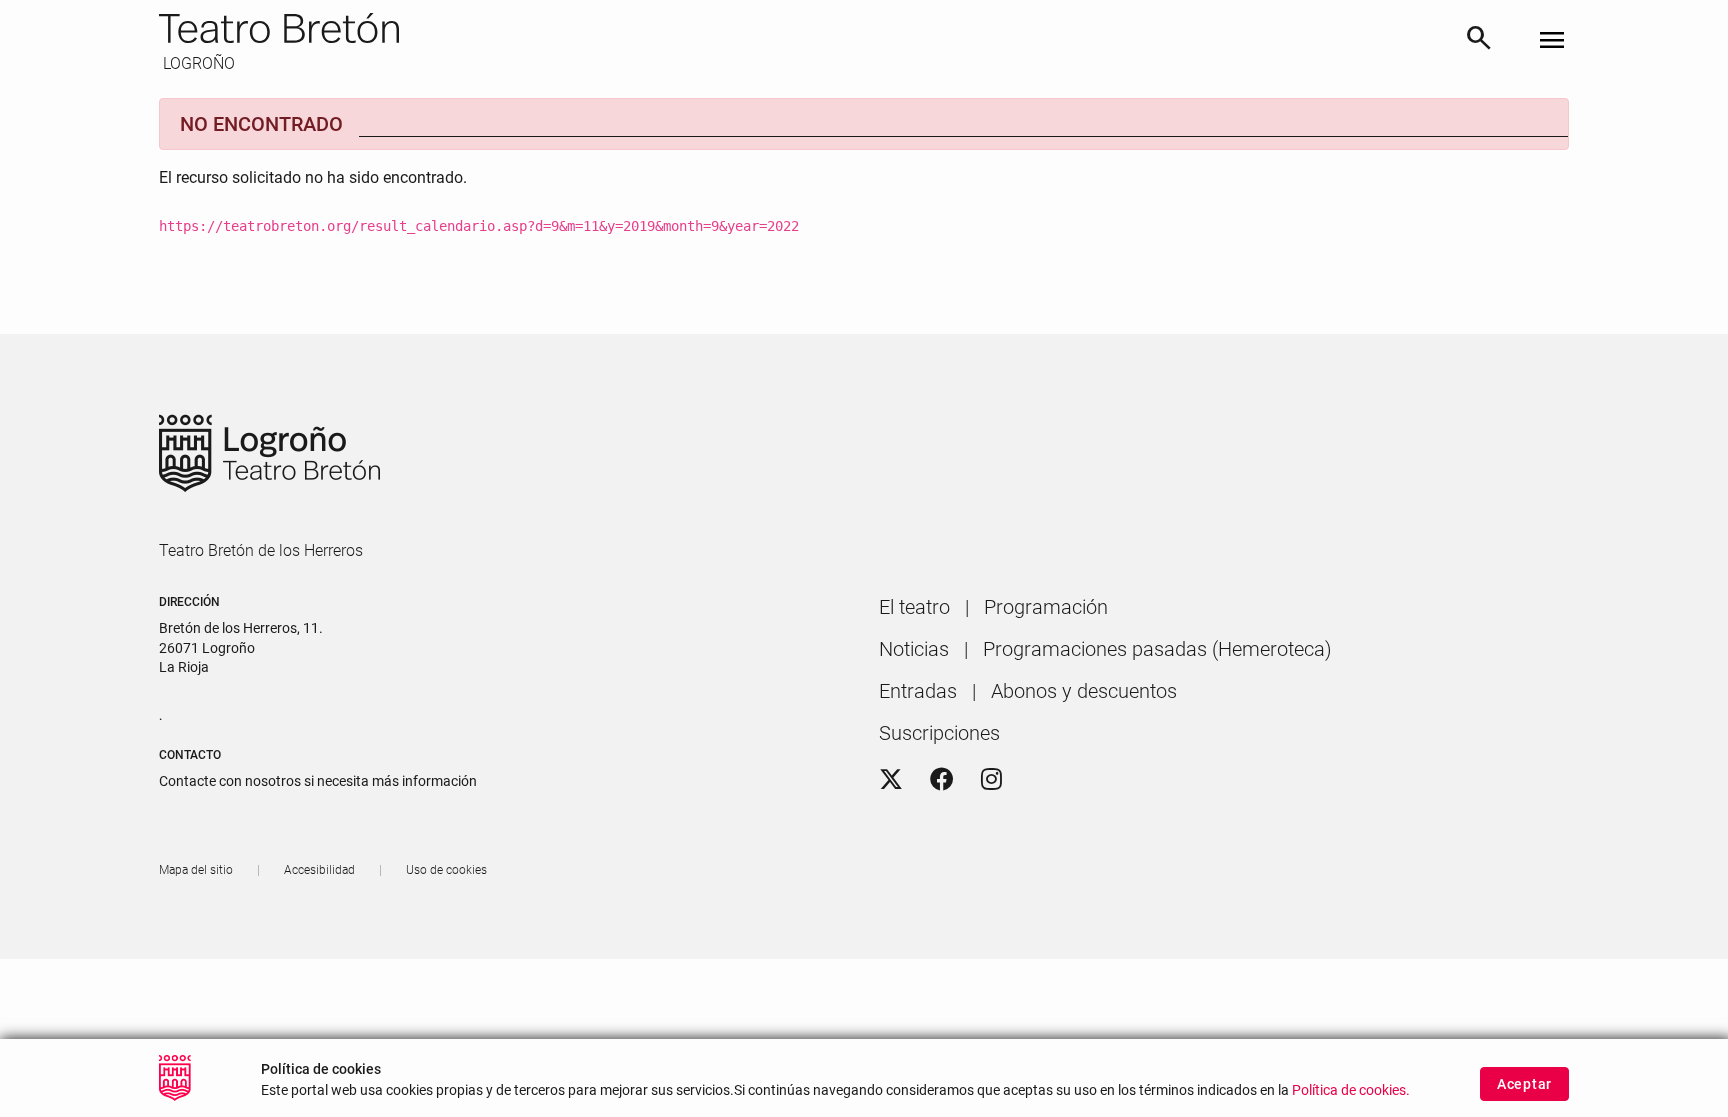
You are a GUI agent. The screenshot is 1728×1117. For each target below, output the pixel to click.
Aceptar (1524, 1084)
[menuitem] (914, 607)
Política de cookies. (1351, 1089)
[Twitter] (891, 780)
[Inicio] (803, 28)
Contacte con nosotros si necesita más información (318, 781)
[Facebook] (942, 780)
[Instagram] (991, 780)
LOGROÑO (197, 63)
